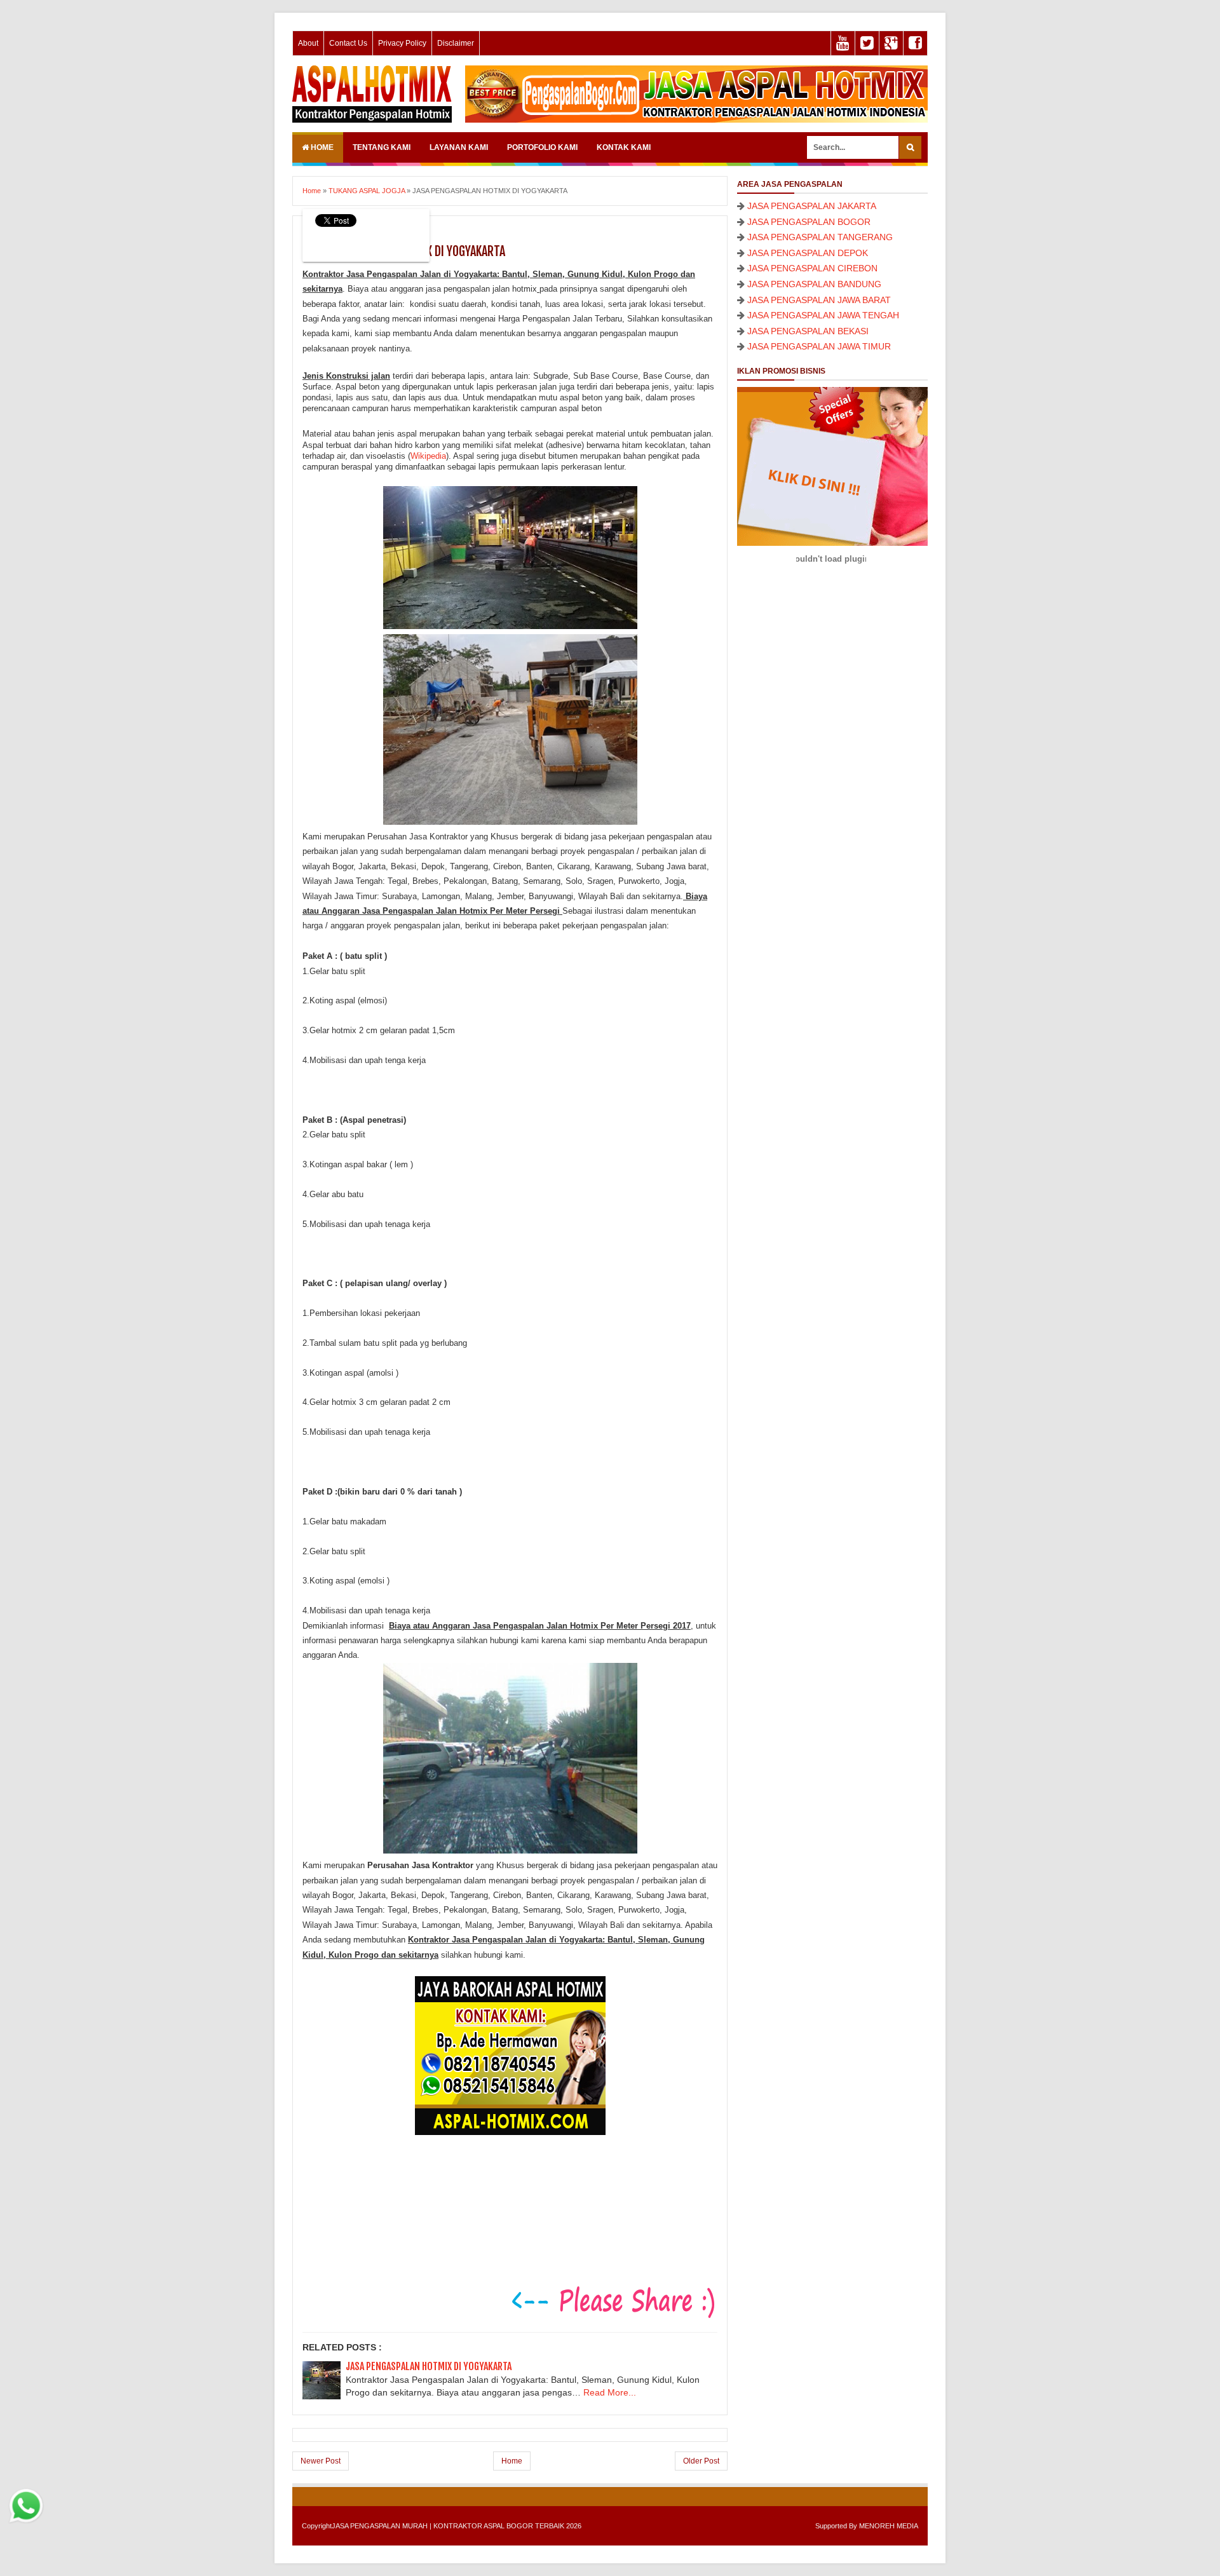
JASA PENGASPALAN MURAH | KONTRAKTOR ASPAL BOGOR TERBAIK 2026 (457, 2526)
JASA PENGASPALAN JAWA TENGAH (823, 315)
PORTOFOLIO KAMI (542, 147)
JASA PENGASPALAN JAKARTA (812, 206)
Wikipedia (428, 456)
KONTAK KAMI (624, 147)
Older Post (701, 2461)
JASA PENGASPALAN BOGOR (809, 222)
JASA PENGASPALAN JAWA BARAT (819, 300)
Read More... (610, 2392)
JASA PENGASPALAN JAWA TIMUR (819, 346)
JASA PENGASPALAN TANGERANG (820, 237)
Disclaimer (456, 43)
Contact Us (348, 43)
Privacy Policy (402, 43)
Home (321, 147)
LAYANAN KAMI (459, 147)
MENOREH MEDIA (889, 2526)
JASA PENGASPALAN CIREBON (812, 268)
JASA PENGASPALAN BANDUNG (814, 284)
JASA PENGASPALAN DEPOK (808, 253)
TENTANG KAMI (382, 147)
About (308, 43)
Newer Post (321, 2461)
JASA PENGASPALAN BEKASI (808, 331)
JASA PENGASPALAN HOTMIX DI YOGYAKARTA (429, 2366)
